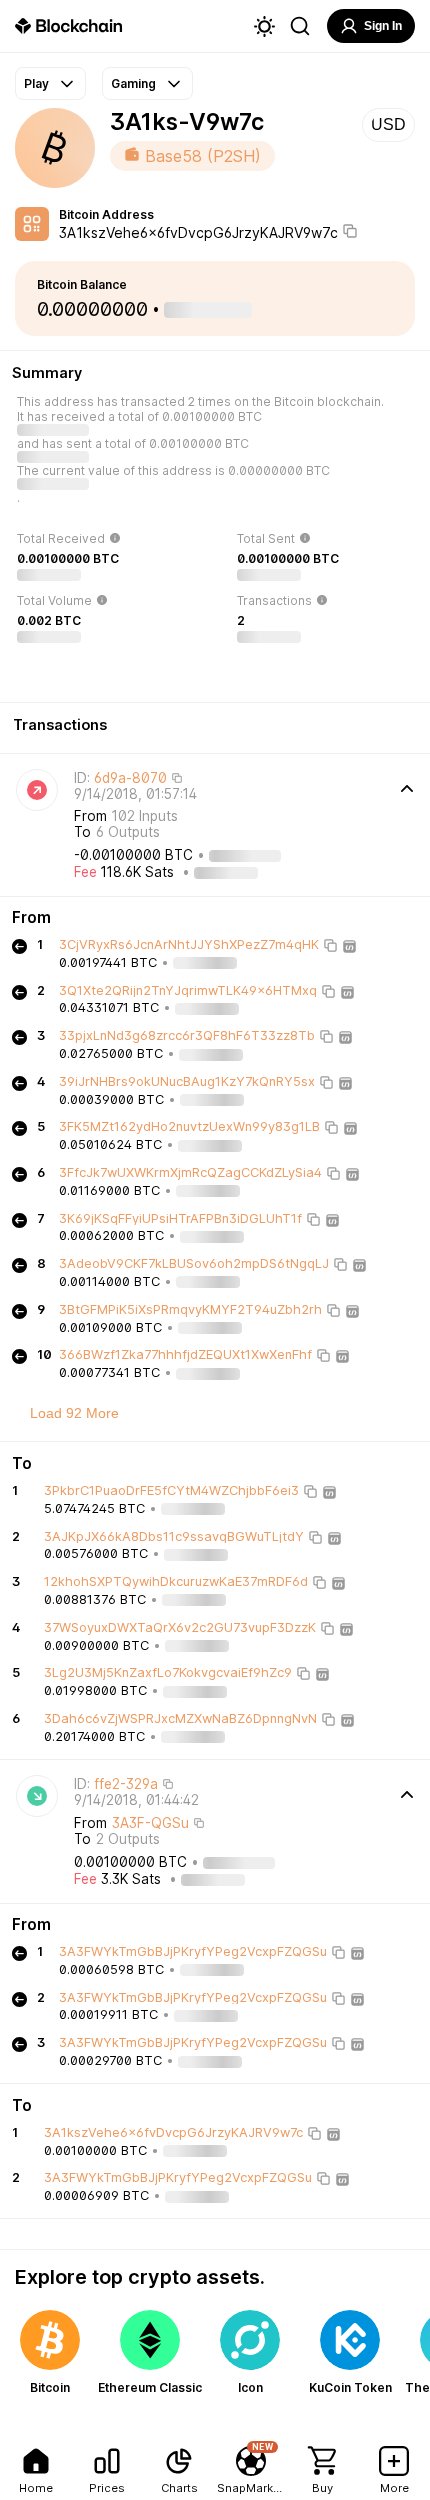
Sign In (383, 26)
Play (36, 83)
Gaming (133, 83)
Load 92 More (74, 1413)
